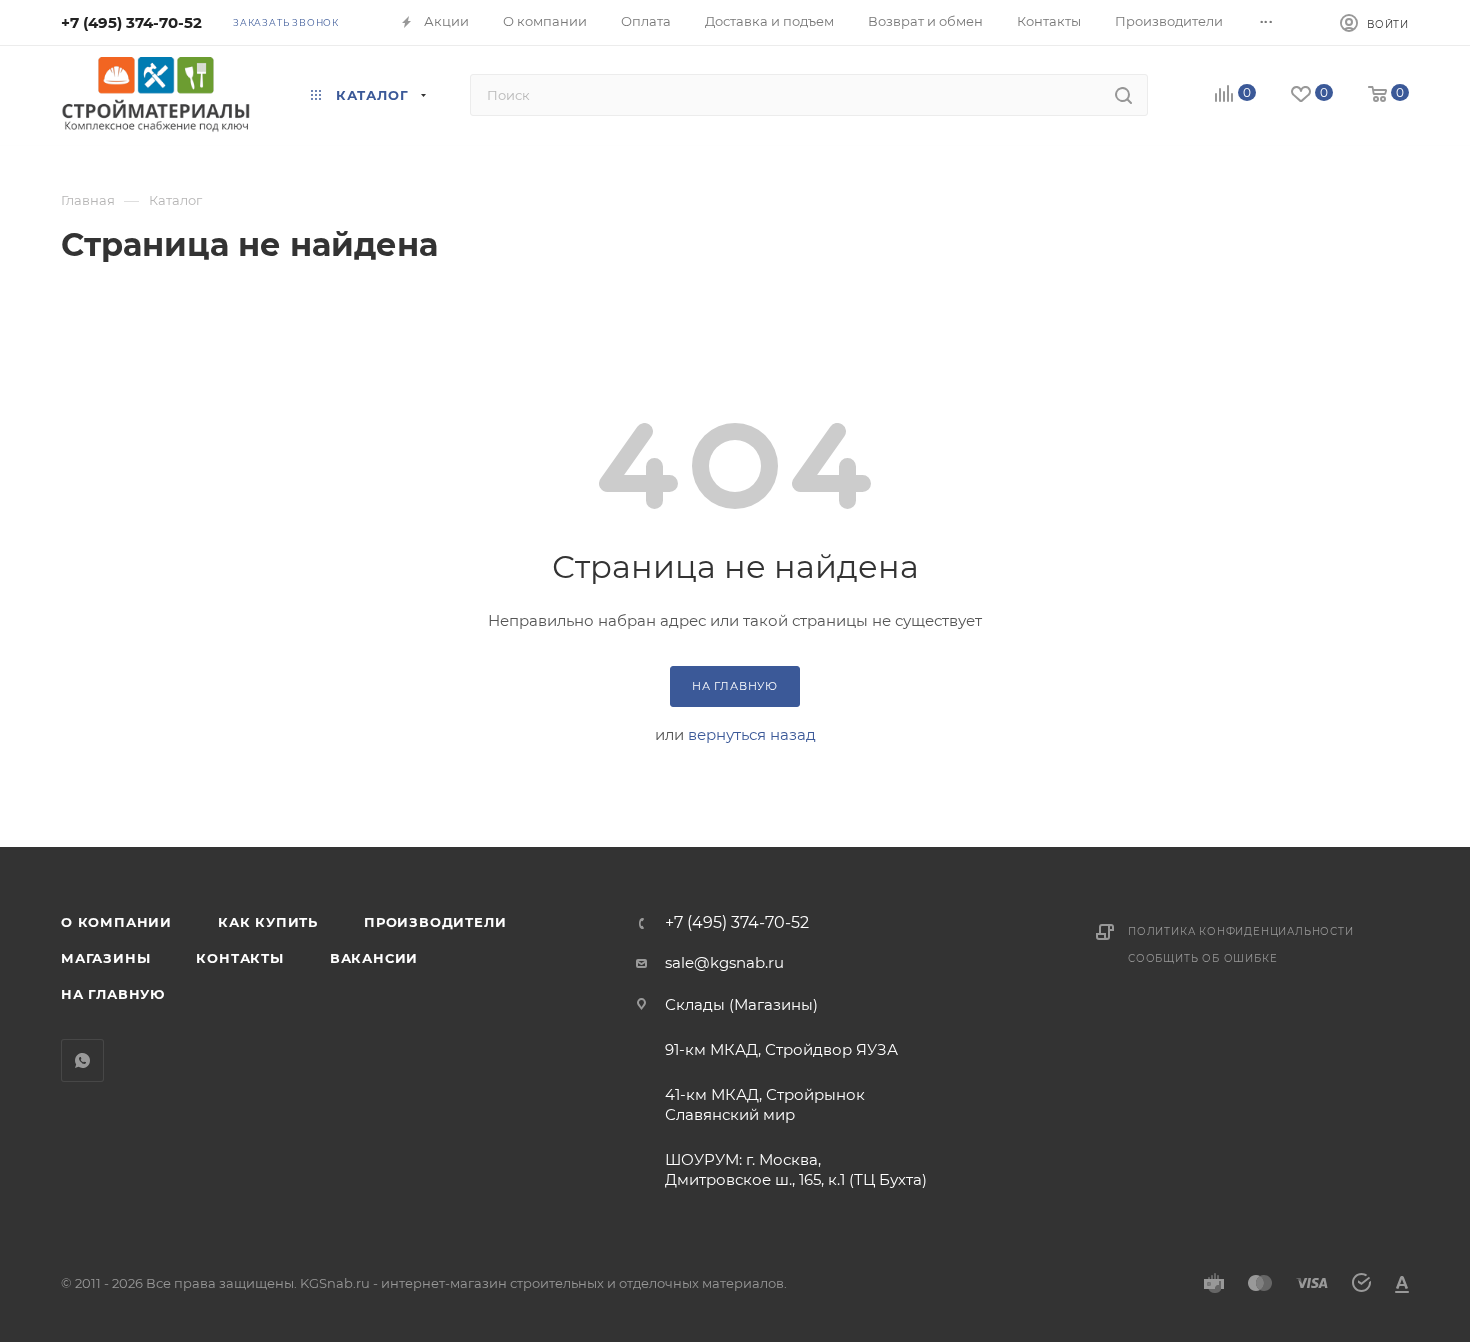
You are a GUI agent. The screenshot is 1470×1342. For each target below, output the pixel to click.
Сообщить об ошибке (1202, 958)
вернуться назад (752, 734)
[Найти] (1123, 95)
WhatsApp (82, 1060)
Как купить (268, 922)
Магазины (105, 958)
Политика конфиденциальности (1241, 931)
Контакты (239, 958)
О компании (116, 922)
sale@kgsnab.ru (724, 962)
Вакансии (374, 958)
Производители (435, 922)
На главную (113, 994)
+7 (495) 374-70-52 (131, 22)
